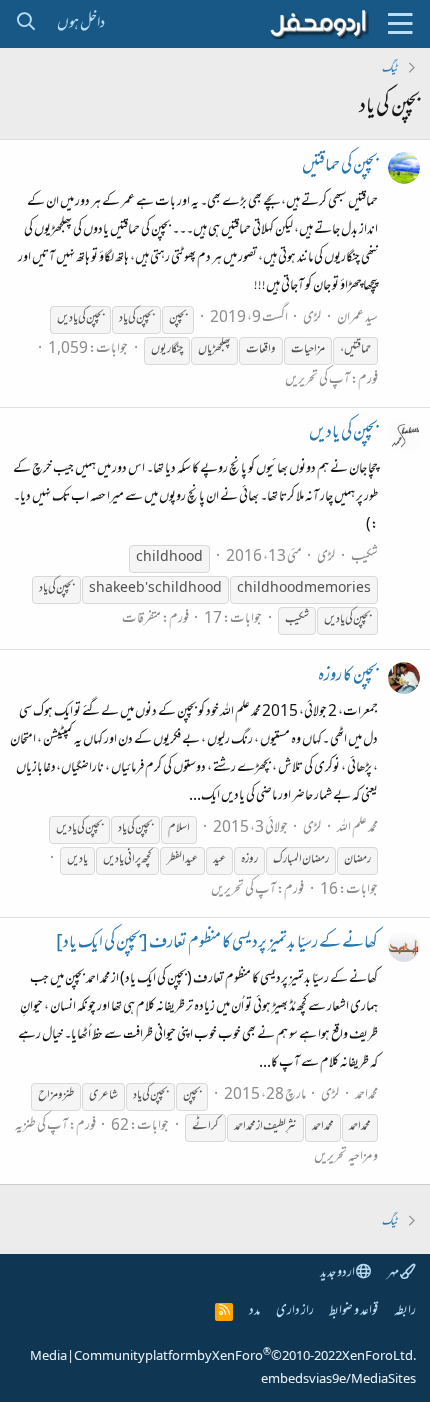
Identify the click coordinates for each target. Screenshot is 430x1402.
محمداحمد (366, 1095)
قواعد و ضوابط (353, 1311)
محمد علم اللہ (357, 828)
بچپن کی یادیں (343, 434)
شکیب (364, 557)
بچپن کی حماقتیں (340, 167)
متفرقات (141, 619)
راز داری (295, 1311)
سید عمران (357, 318)
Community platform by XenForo (245, 1357)
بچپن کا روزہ (348, 677)
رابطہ (405, 1311)
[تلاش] (25, 24)
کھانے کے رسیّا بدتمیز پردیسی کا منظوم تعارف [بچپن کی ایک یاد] (217, 944)
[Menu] (400, 24)
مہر (393, 1273)
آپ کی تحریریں (317, 380)
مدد (254, 1311)
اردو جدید (338, 1273)
